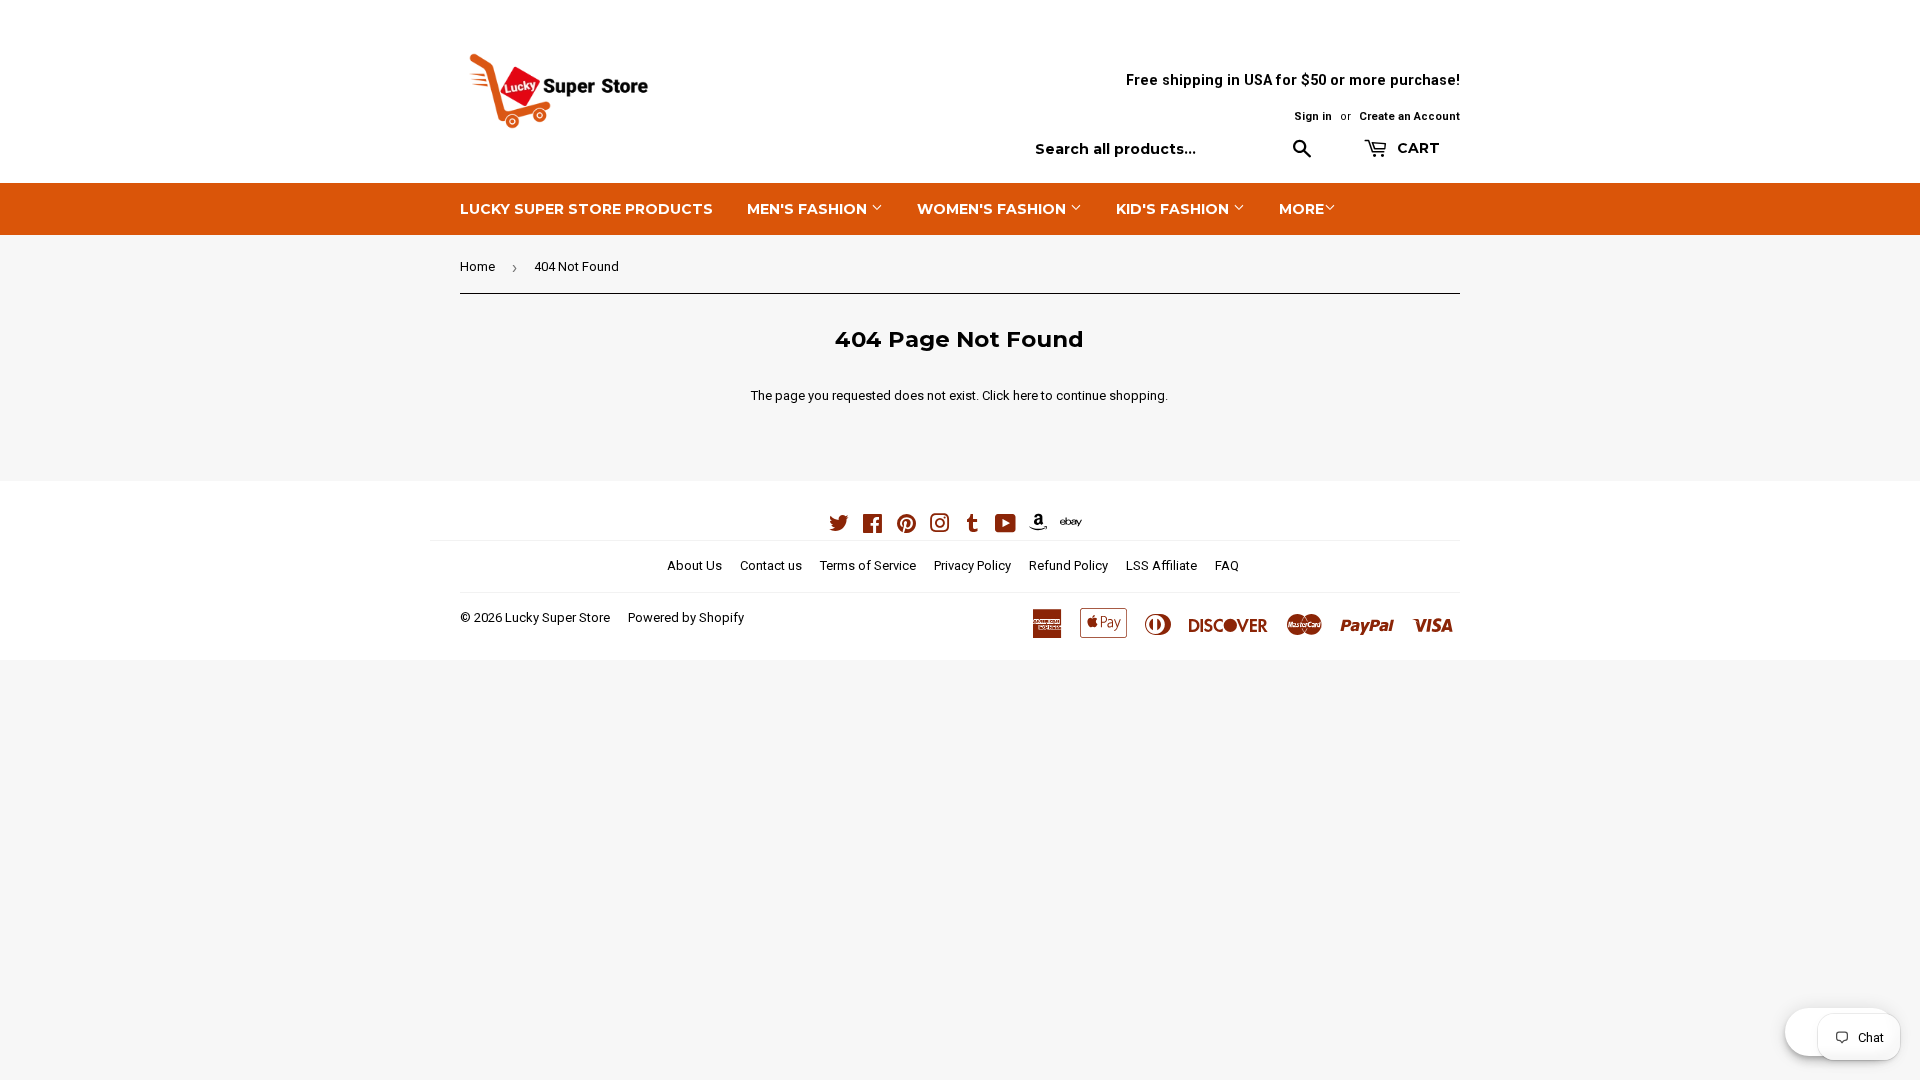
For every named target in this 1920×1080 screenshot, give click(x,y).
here (1025, 395)
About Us (694, 565)
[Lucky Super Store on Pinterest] (906, 526)
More (1301, 209)
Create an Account (1409, 116)
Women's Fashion (993, 209)
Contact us (771, 565)
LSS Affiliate (1161, 565)
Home (477, 266)
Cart (1416, 148)
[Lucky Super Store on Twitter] (839, 526)
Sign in (1313, 116)
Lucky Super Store (557, 617)
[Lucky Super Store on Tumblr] (972, 526)
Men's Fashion (809, 209)
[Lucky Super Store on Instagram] (940, 526)
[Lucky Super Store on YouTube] (1005, 526)
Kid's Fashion (1174, 209)
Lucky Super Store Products (586, 209)
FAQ (1227, 565)
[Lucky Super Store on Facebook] (872, 526)
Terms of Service (868, 565)
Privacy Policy (972, 565)
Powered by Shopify (686, 617)
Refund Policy (1068, 565)
